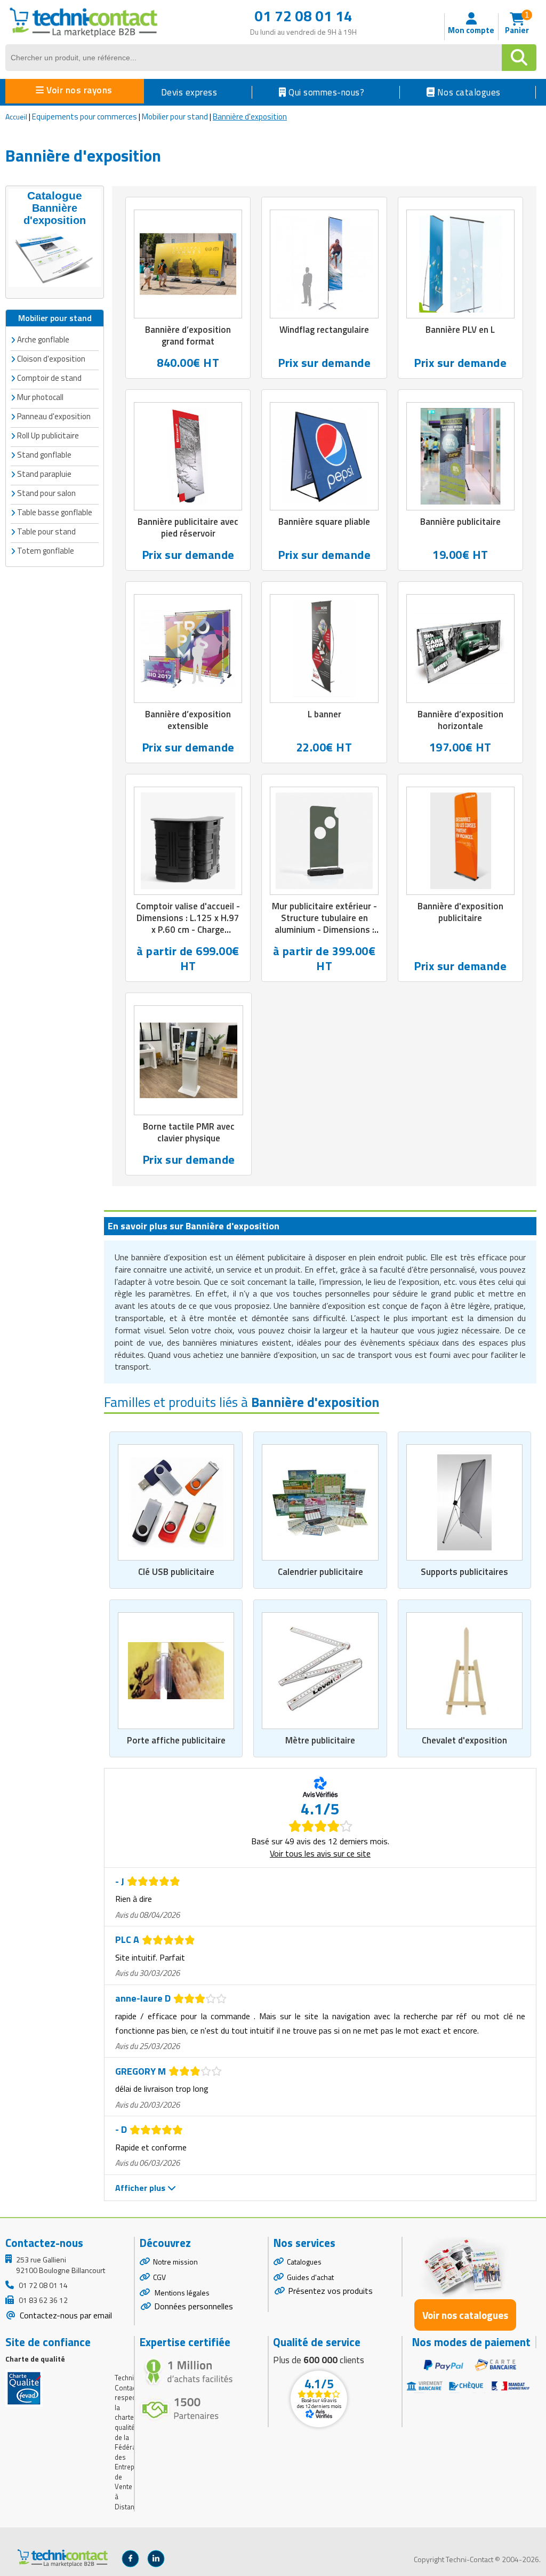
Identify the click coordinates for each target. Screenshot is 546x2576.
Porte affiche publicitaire (176, 1740)
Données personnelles (194, 2306)
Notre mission (175, 2262)
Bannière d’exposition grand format (188, 335)
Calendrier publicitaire (320, 1572)
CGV (159, 2277)
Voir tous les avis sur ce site (320, 1853)
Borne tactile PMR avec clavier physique (189, 1132)
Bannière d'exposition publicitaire (460, 912)
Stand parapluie (44, 474)
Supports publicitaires (464, 1572)
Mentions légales (181, 2293)
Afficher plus (141, 2188)
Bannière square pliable (324, 522)
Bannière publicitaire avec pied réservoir (188, 527)
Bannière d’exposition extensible (188, 720)
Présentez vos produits (330, 2291)
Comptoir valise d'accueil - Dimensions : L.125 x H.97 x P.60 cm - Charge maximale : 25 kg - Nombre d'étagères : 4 (188, 930)
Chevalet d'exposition (464, 1740)
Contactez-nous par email (65, 2315)
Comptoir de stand (49, 378)
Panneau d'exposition (54, 416)
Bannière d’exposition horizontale (460, 720)
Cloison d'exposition (51, 359)
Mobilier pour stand (175, 117)
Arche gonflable (43, 339)
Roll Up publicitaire (48, 435)
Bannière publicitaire (460, 522)
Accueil (16, 117)
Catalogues (304, 2262)
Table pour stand (46, 531)
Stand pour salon (46, 493)
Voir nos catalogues (465, 2315)
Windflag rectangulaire (324, 330)
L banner (324, 714)
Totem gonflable (46, 551)
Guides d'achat (310, 2277)
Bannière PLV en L (460, 330)
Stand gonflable (44, 455)
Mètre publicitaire (320, 1740)
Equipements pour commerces (85, 117)
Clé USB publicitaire (176, 1572)
